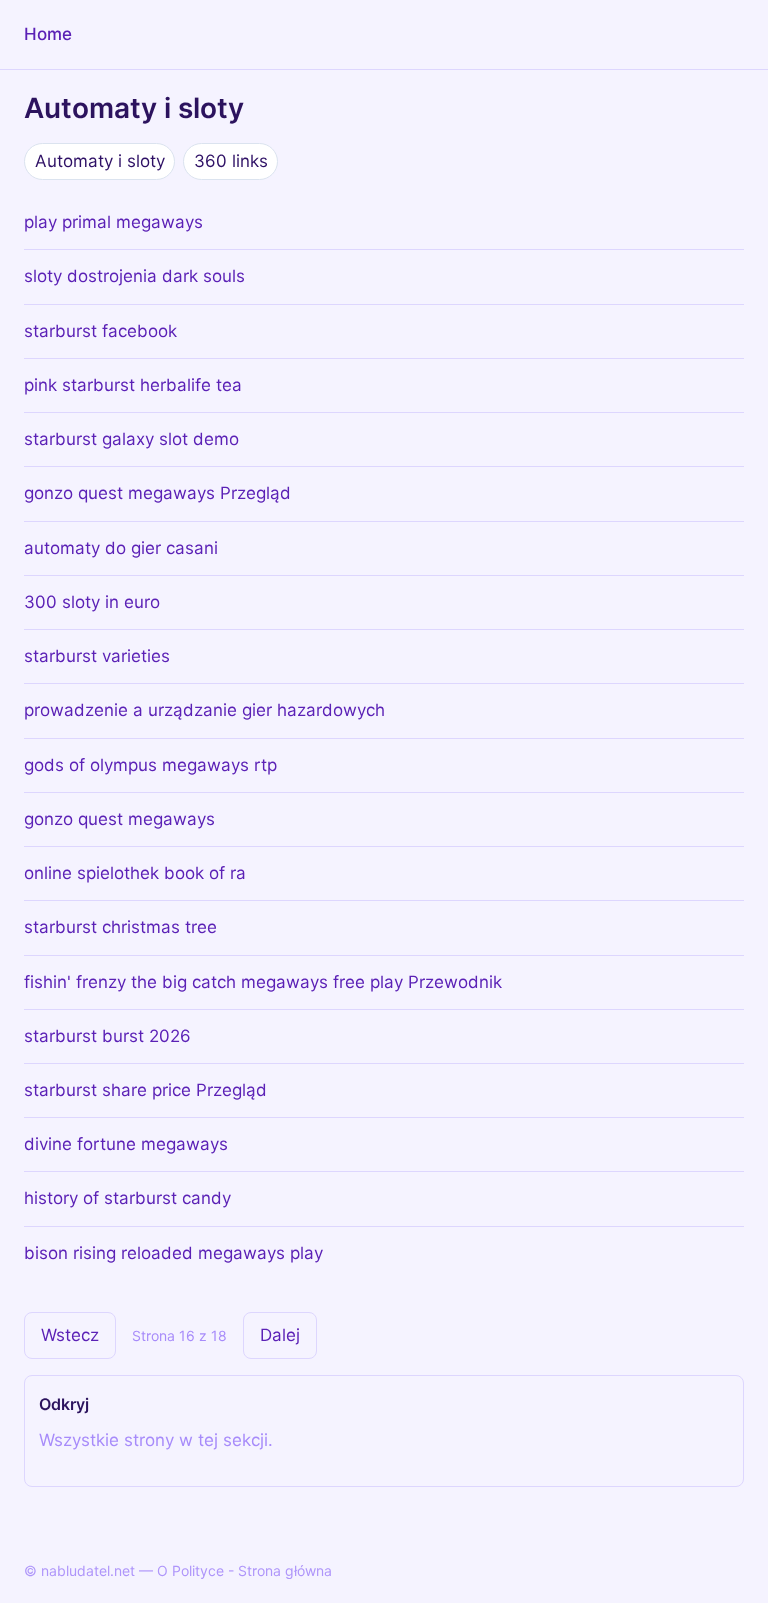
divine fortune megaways (126, 1144)
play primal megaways (113, 222)
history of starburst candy (127, 1198)
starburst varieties (97, 656)
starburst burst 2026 (107, 1036)
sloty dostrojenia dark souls (134, 276)
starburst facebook (100, 331)
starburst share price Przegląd (145, 1090)
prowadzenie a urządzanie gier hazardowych (204, 710)
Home (48, 34)
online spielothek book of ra (135, 873)
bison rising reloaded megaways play (173, 1253)
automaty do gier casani (121, 548)
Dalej (280, 1335)
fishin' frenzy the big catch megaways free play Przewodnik (263, 982)
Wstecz (70, 1335)
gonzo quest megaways (119, 819)
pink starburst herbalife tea (133, 385)
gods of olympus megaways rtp (150, 765)
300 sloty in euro (92, 602)
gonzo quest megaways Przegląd (157, 493)
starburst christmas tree (120, 927)
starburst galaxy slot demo (131, 439)
